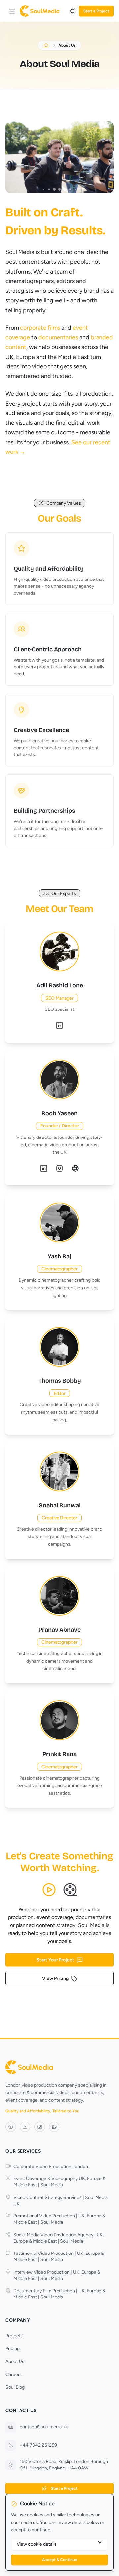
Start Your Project (55, 1960)
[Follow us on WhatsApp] (54, 2127)
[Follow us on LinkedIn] (25, 2127)
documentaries (58, 337)
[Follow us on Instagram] (40, 2127)
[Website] (75, 1168)
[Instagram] (59, 1168)
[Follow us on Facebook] (11, 2127)
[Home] (40, 11)
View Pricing (55, 1978)
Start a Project (96, 11)
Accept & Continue (60, 2560)
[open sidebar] (12, 11)
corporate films (40, 328)
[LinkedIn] (59, 1025)
